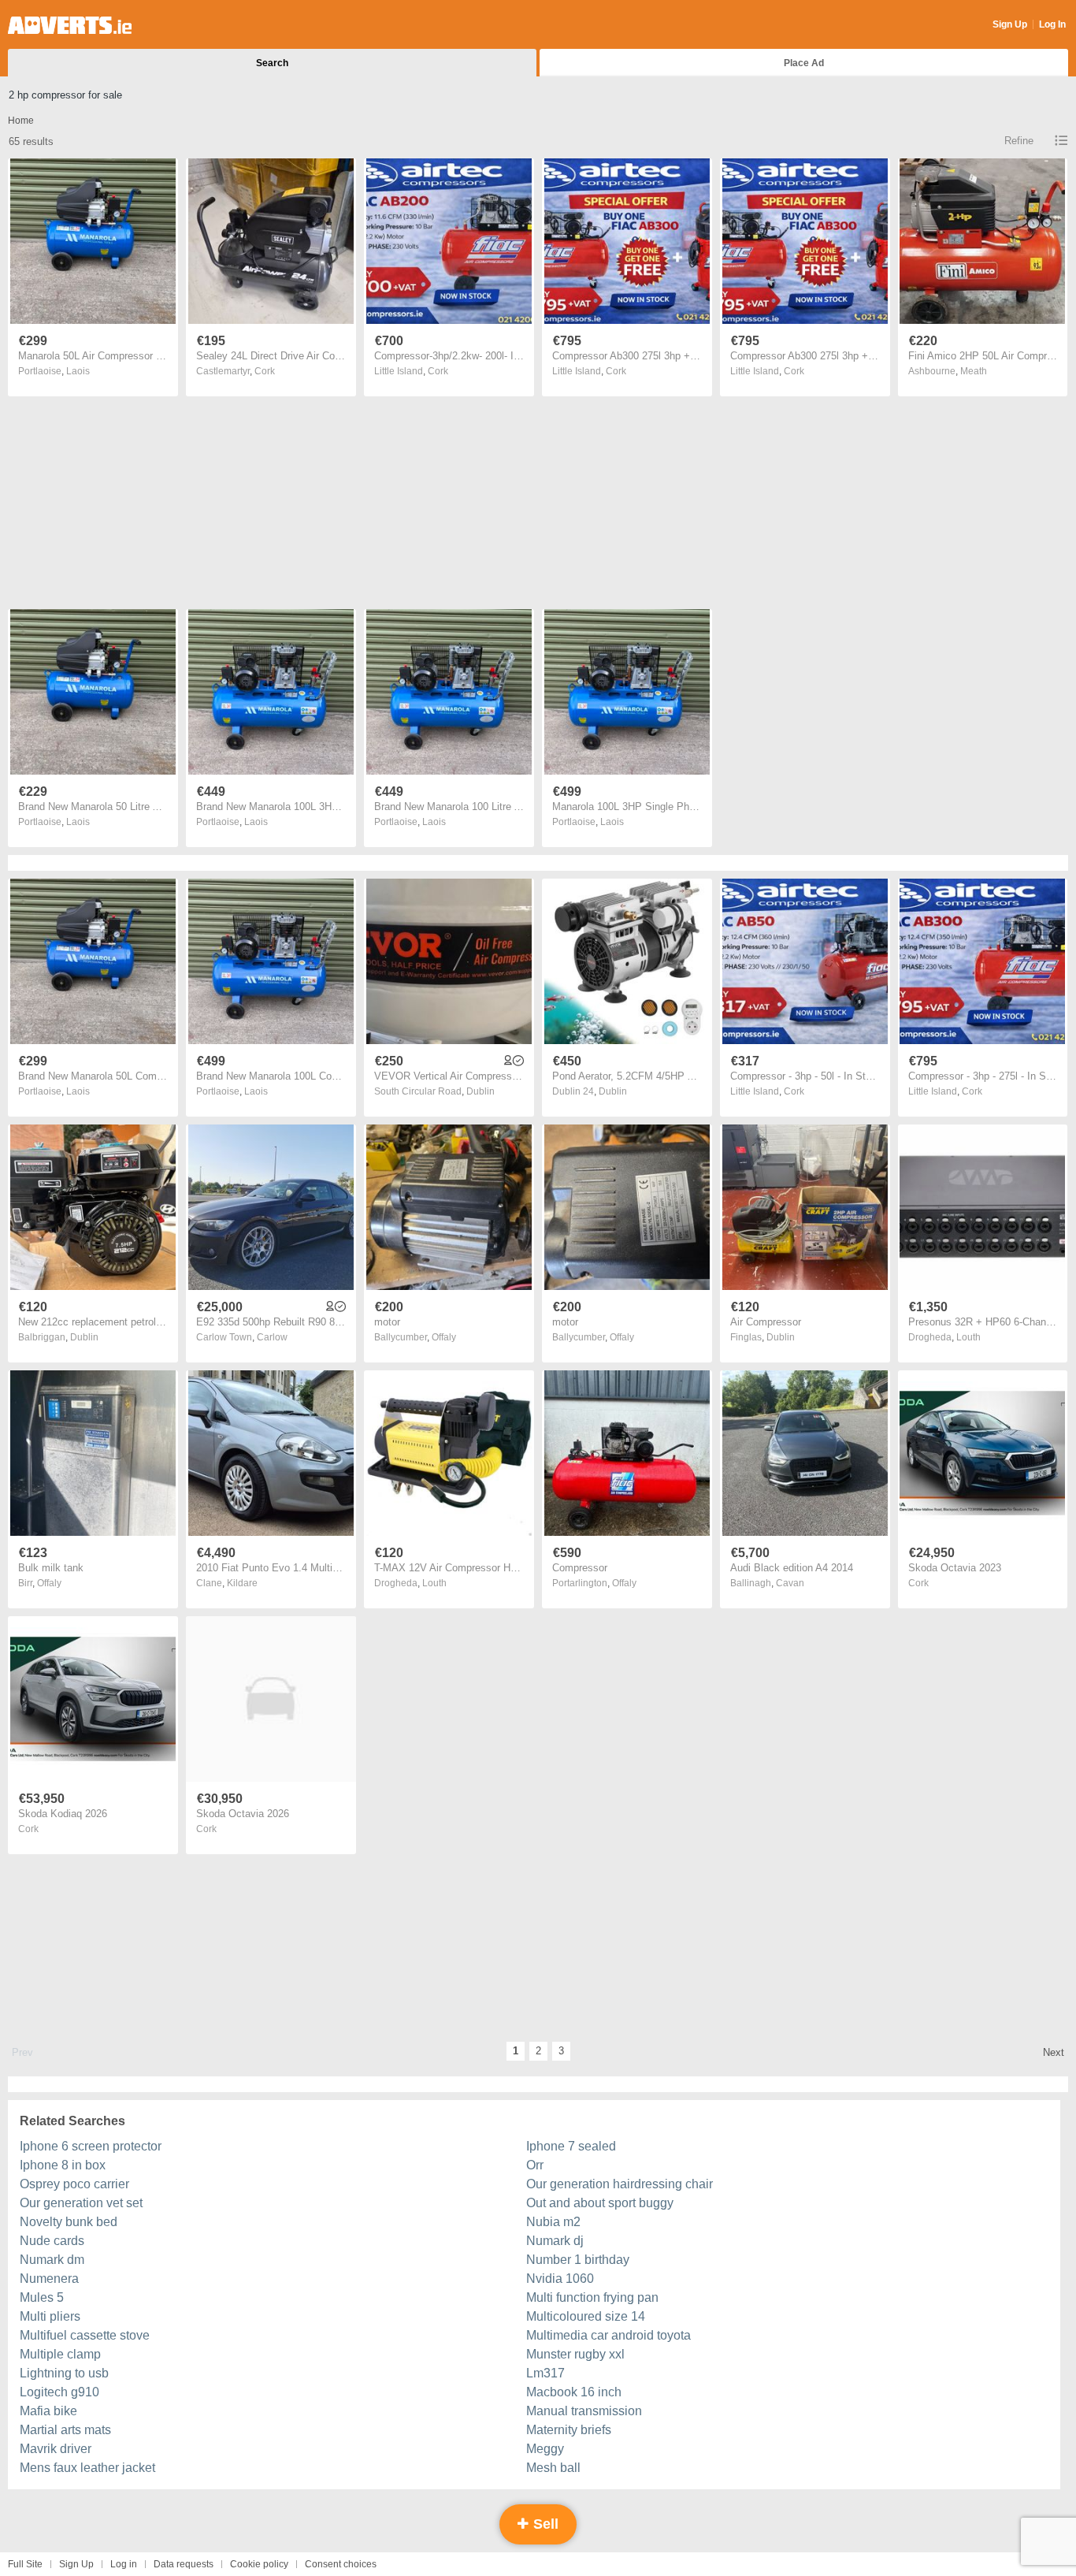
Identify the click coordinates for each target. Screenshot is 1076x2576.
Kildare (242, 1583)
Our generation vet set (81, 2203)
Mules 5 (42, 2297)
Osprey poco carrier (74, 2184)
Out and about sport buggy (600, 2203)
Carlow (272, 1337)
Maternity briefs (569, 2430)
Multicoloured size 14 (586, 2316)
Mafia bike (48, 2411)
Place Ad (804, 63)
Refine (1019, 141)
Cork (265, 371)
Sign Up (1010, 24)
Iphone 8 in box (63, 2165)
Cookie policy (259, 2564)
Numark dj (555, 2241)
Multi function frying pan (592, 2297)
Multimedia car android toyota (608, 2335)
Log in (124, 2564)
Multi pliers (50, 2316)
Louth (968, 1337)
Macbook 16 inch (574, 2392)
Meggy (545, 2449)
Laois (78, 371)
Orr (535, 2165)
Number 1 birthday (578, 2260)
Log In (1052, 24)
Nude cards (52, 2241)
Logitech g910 (59, 2392)
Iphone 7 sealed (571, 2146)
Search (272, 63)
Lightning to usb (64, 2373)
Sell (544, 2524)
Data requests (184, 2564)
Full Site (25, 2564)
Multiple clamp (60, 2354)
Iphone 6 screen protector (91, 2146)
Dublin (480, 1091)
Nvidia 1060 (560, 2279)
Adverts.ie (70, 25)
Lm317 (545, 2373)
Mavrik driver (56, 2449)
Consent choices (341, 2564)
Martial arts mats (65, 2430)
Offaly (444, 1337)
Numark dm (52, 2260)
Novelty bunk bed (69, 2222)
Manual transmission (584, 2411)
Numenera (49, 2279)
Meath (974, 371)
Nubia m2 (553, 2222)
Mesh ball (553, 2468)
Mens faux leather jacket (87, 2468)
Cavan (790, 1583)
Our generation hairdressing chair (620, 2184)
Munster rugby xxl (575, 2354)
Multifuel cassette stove (85, 2335)
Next (1054, 2052)
